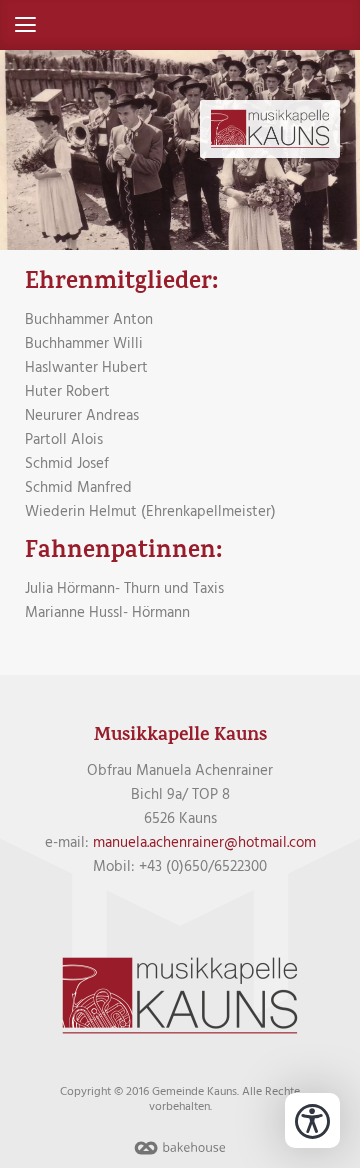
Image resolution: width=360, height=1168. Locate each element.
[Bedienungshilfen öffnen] (312, 1120)
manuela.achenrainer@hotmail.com (204, 843)
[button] (180, 25)
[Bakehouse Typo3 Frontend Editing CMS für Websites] (180, 1156)
